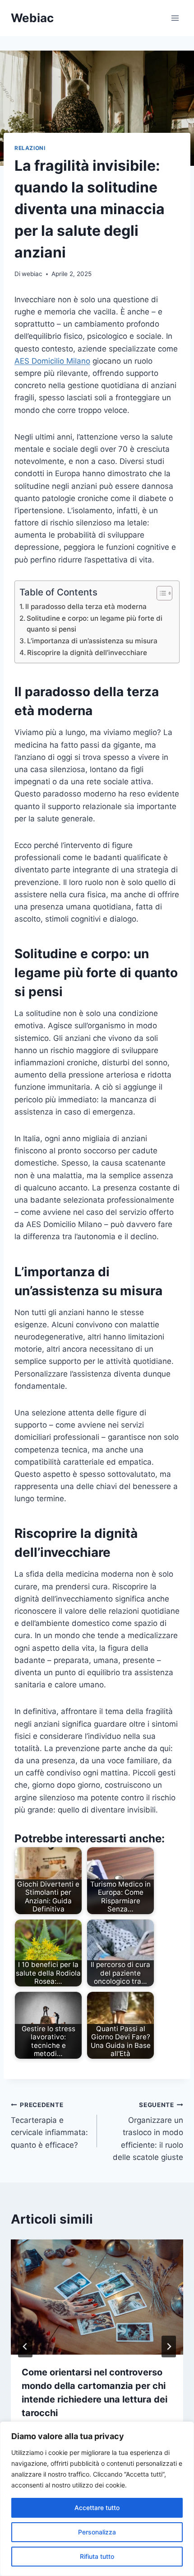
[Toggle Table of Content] (160, 593)
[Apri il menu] (175, 18)
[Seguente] (169, 2347)
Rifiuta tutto (97, 2556)
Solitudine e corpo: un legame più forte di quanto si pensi (95, 624)
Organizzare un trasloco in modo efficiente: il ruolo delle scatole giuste (148, 2131)
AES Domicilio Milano (52, 361)
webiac (32, 274)
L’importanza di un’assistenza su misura (92, 641)
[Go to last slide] (25, 2347)
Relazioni (30, 148)
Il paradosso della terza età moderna (86, 607)
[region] (97, 2499)
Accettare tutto (97, 2508)
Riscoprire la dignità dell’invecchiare (87, 653)
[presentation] (97, 2297)
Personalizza (97, 2532)
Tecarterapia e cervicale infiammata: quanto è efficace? (49, 2125)
